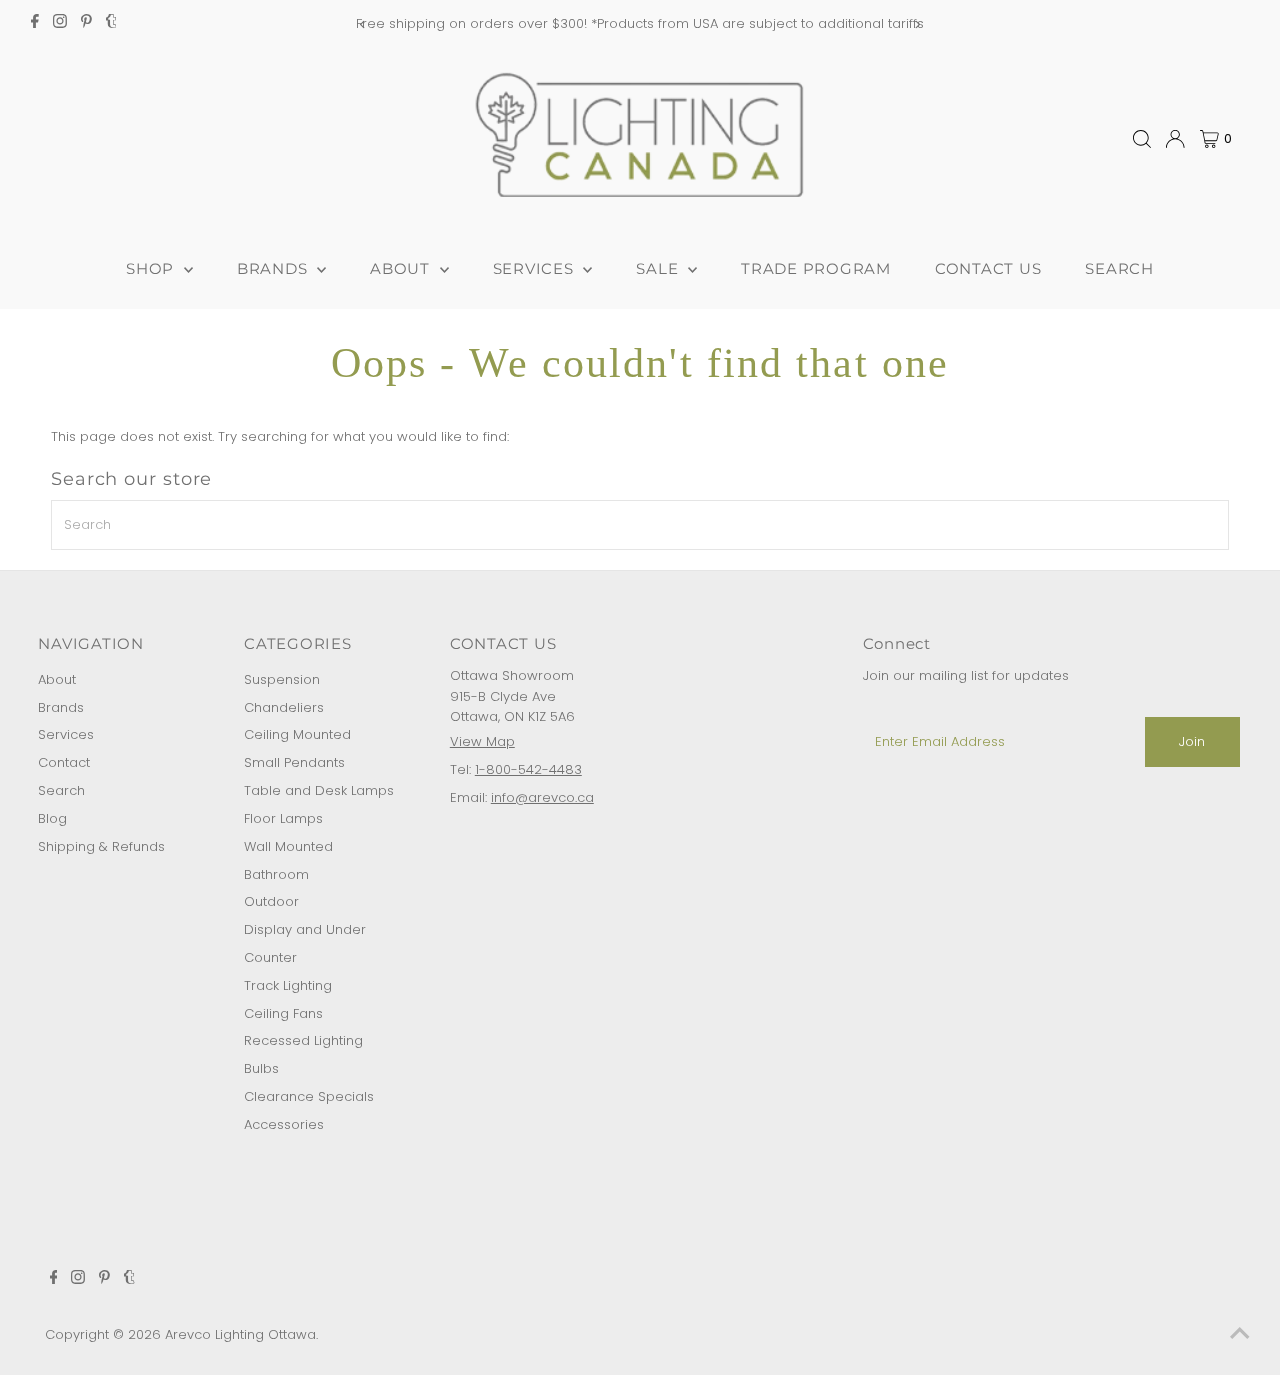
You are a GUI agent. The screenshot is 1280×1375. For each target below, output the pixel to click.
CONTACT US (988, 268)
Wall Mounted (288, 846)
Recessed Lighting (303, 1040)
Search (61, 790)
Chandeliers (284, 707)
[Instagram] (60, 24)
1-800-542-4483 (528, 769)
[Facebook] (35, 24)
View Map (482, 741)
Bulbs (261, 1068)
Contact (64, 762)
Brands (61, 707)
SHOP (152, 268)
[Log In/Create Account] (1175, 139)
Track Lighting (288, 985)
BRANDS (274, 268)
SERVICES (536, 268)
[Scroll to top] (1240, 1335)
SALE (659, 268)
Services (66, 734)
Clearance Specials (309, 1096)
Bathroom (276, 874)
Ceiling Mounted (297, 734)
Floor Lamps (283, 818)
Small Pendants (294, 762)
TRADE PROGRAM (816, 268)
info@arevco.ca (542, 797)
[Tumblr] (111, 24)
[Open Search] (1142, 139)
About (57, 679)
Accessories (284, 1124)
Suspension (282, 679)
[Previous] (363, 24)
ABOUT (402, 268)
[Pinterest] (86, 24)
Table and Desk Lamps (319, 790)
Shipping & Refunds (101, 846)
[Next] (916, 24)
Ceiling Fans (283, 1013)
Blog (52, 818)
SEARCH (1119, 268)
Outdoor (271, 901)
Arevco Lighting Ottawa (240, 1334)
